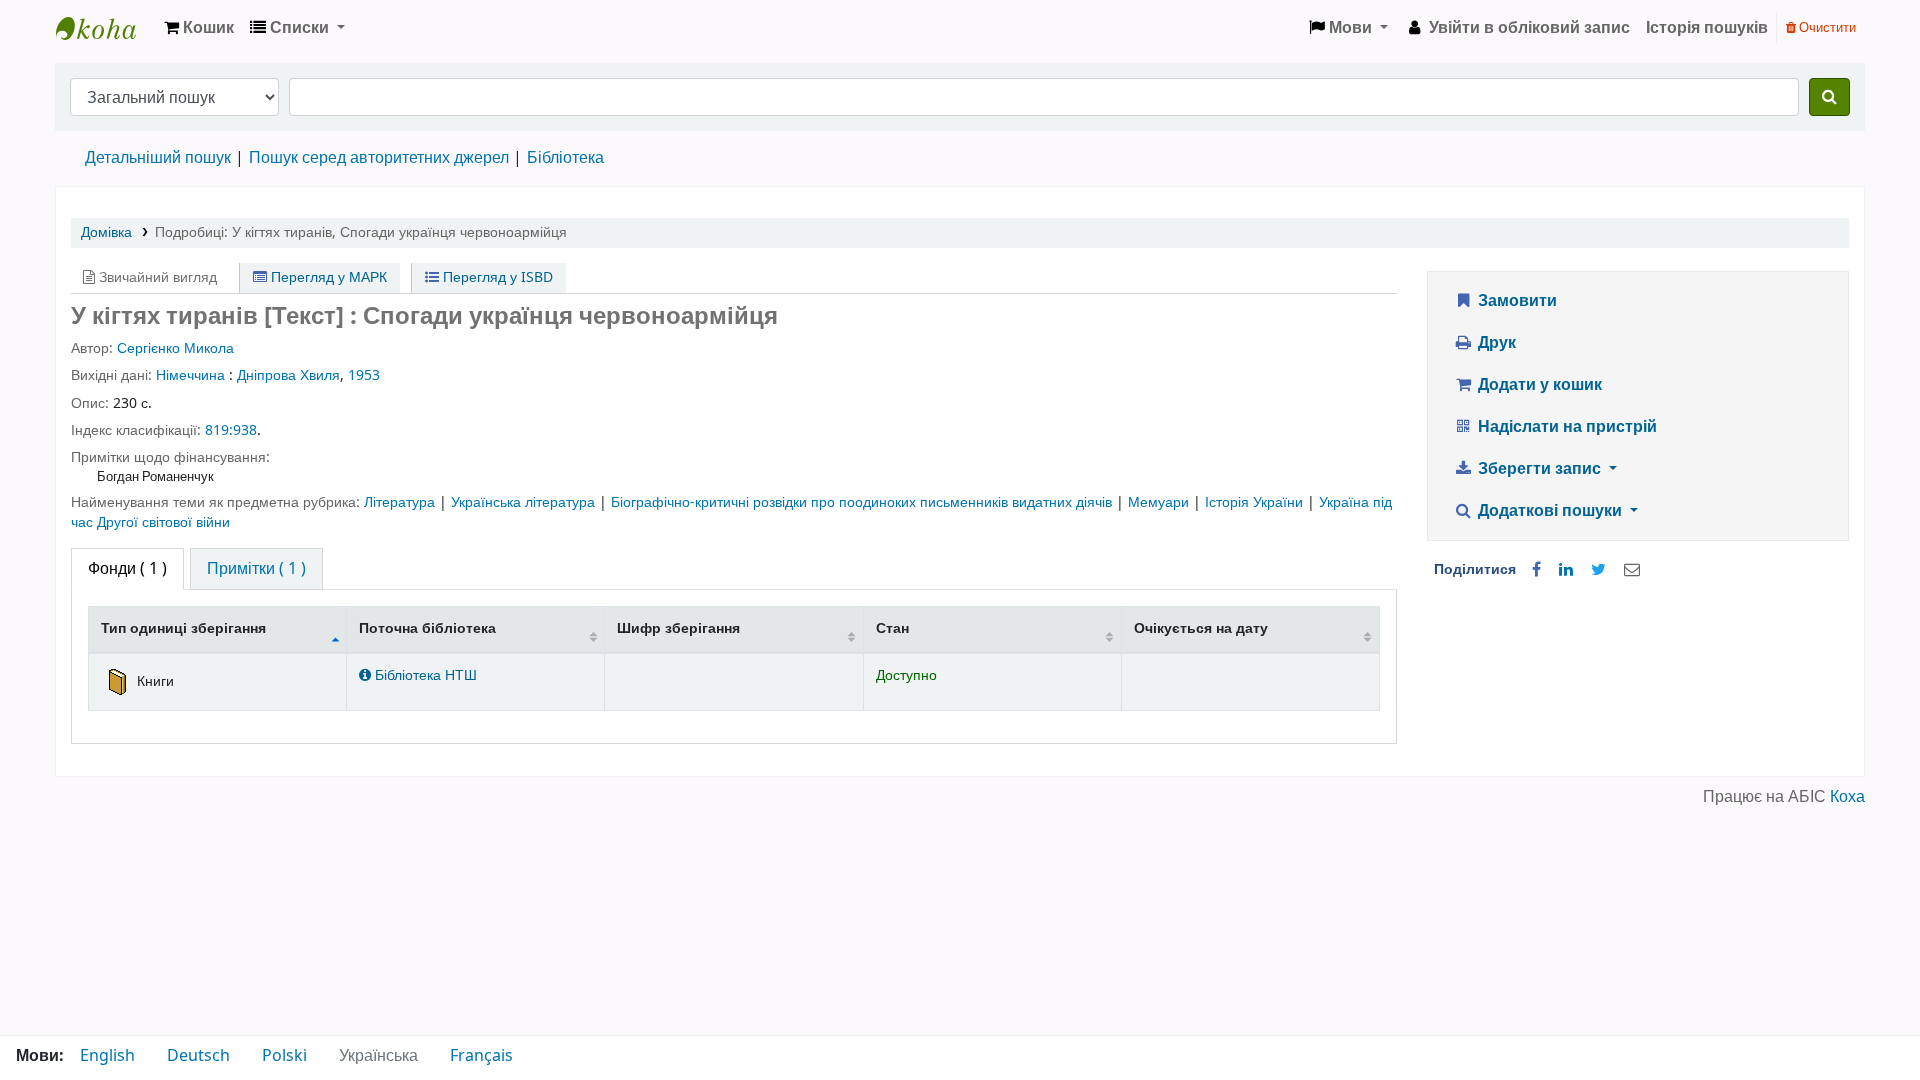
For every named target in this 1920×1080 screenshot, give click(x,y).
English (107, 1056)
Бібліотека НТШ (424, 675)
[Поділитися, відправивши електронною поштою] (1632, 570)
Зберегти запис (1539, 469)
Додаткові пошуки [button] (1550, 511)
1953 (364, 375)
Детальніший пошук (158, 158)
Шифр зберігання (678, 628)
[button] (199, 28)
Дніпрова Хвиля (288, 375)
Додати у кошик (1538, 385)
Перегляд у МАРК (327, 277)
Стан (892, 628)
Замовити (1515, 301)
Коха (1847, 797)
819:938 (231, 430)
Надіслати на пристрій (1565, 427)
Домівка (106, 232)
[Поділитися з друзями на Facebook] (1536, 570)
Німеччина (190, 375)
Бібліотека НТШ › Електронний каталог (106, 28)
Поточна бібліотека (427, 628)
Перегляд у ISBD (496, 277)
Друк (1495, 343)
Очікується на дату (1201, 628)
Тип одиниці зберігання (183, 628)
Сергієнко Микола (175, 348)
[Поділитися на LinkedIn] (1566, 570)
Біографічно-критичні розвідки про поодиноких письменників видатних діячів (863, 502)
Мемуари (1160, 502)
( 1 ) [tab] (127, 569)
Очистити (1826, 27)
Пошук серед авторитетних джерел (379, 158)
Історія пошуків (1707, 28)
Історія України (1256, 502)
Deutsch (198, 1056)
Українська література (525, 502)
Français (481, 1056)
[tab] (256, 569)
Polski (284, 1056)
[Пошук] (1829, 97)
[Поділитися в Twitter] (1598, 570)
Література (401, 502)
